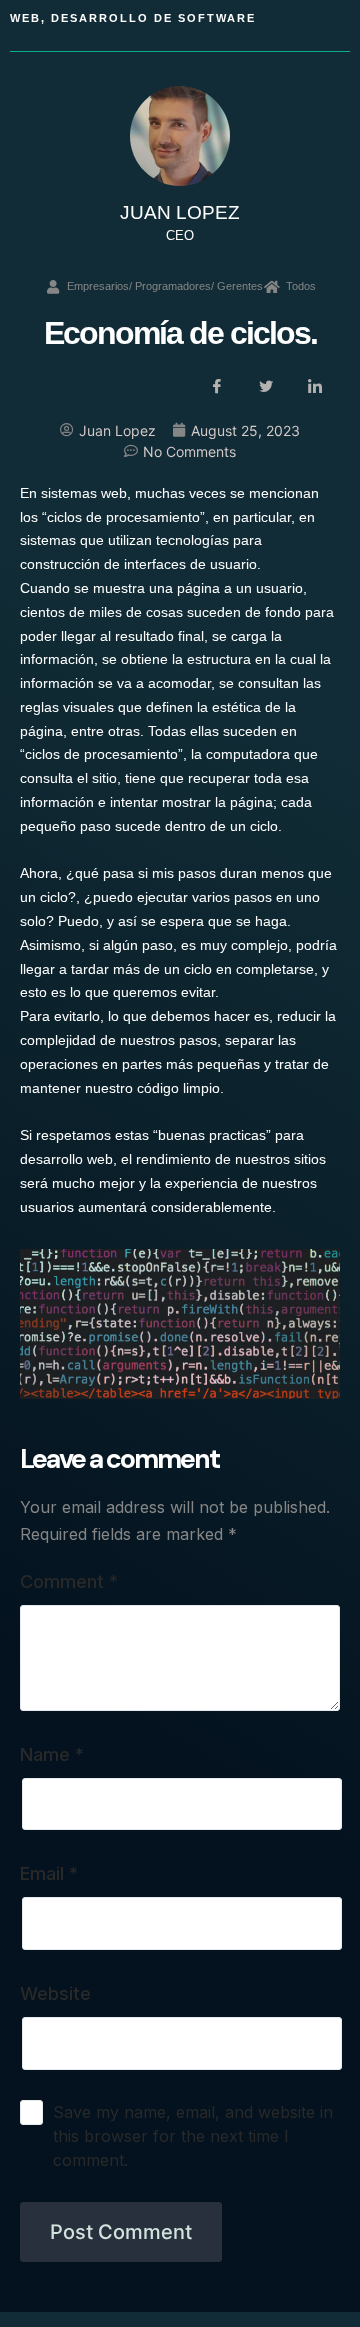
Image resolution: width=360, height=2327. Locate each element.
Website (55, 1993)
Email (49, 1873)
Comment (69, 1581)
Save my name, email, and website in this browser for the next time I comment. (193, 2136)
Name (52, 1754)
